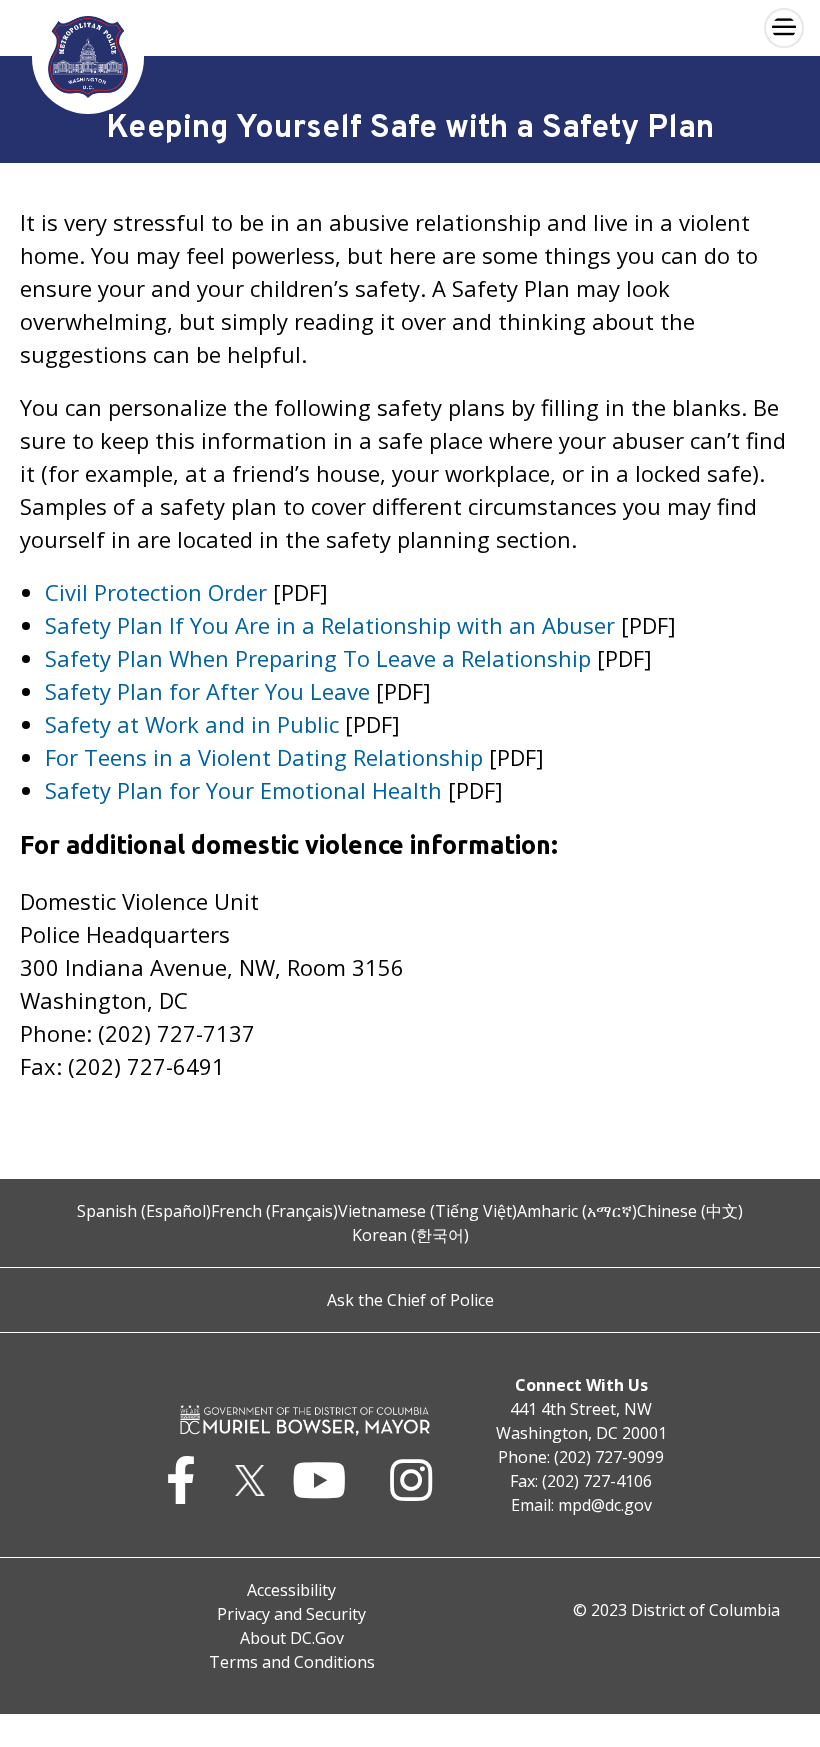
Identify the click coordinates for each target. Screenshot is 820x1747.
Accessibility (291, 1590)
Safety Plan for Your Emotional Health (243, 790)
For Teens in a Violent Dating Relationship (264, 757)
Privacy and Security (291, 1614)
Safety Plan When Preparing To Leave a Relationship (318, 658)
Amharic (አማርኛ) (577, 1211)
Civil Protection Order (156, 592)
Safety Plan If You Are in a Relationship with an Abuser (330, 625)
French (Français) (274, 1211)
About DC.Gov (292, 1638)
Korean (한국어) (410, 1235)
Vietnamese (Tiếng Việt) (427, 1211)
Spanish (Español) (144, 1211)
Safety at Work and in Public (192, 724)
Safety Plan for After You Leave (207, 691)
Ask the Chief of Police (410, 1300)
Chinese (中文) (690, 1211)
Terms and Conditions (292, 1662)
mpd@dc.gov (605, 1505)
